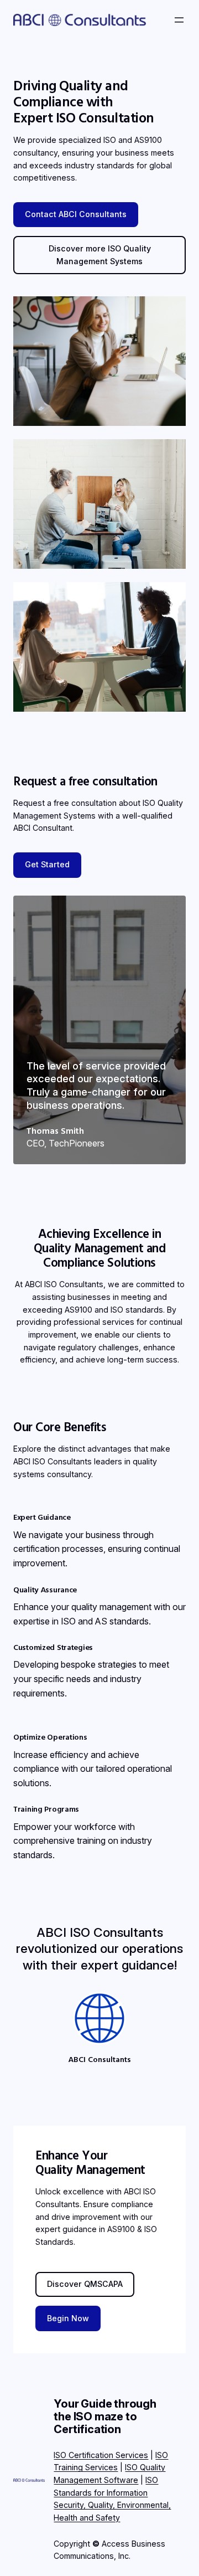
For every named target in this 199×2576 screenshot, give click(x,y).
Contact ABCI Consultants (76, 214)
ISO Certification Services (101, 2455)
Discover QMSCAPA (85, 2284)
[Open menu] (179, 20)
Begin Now (68, 2318)
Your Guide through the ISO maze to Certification (105, 2416)
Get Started (47, 864)
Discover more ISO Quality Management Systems (100, 255)
